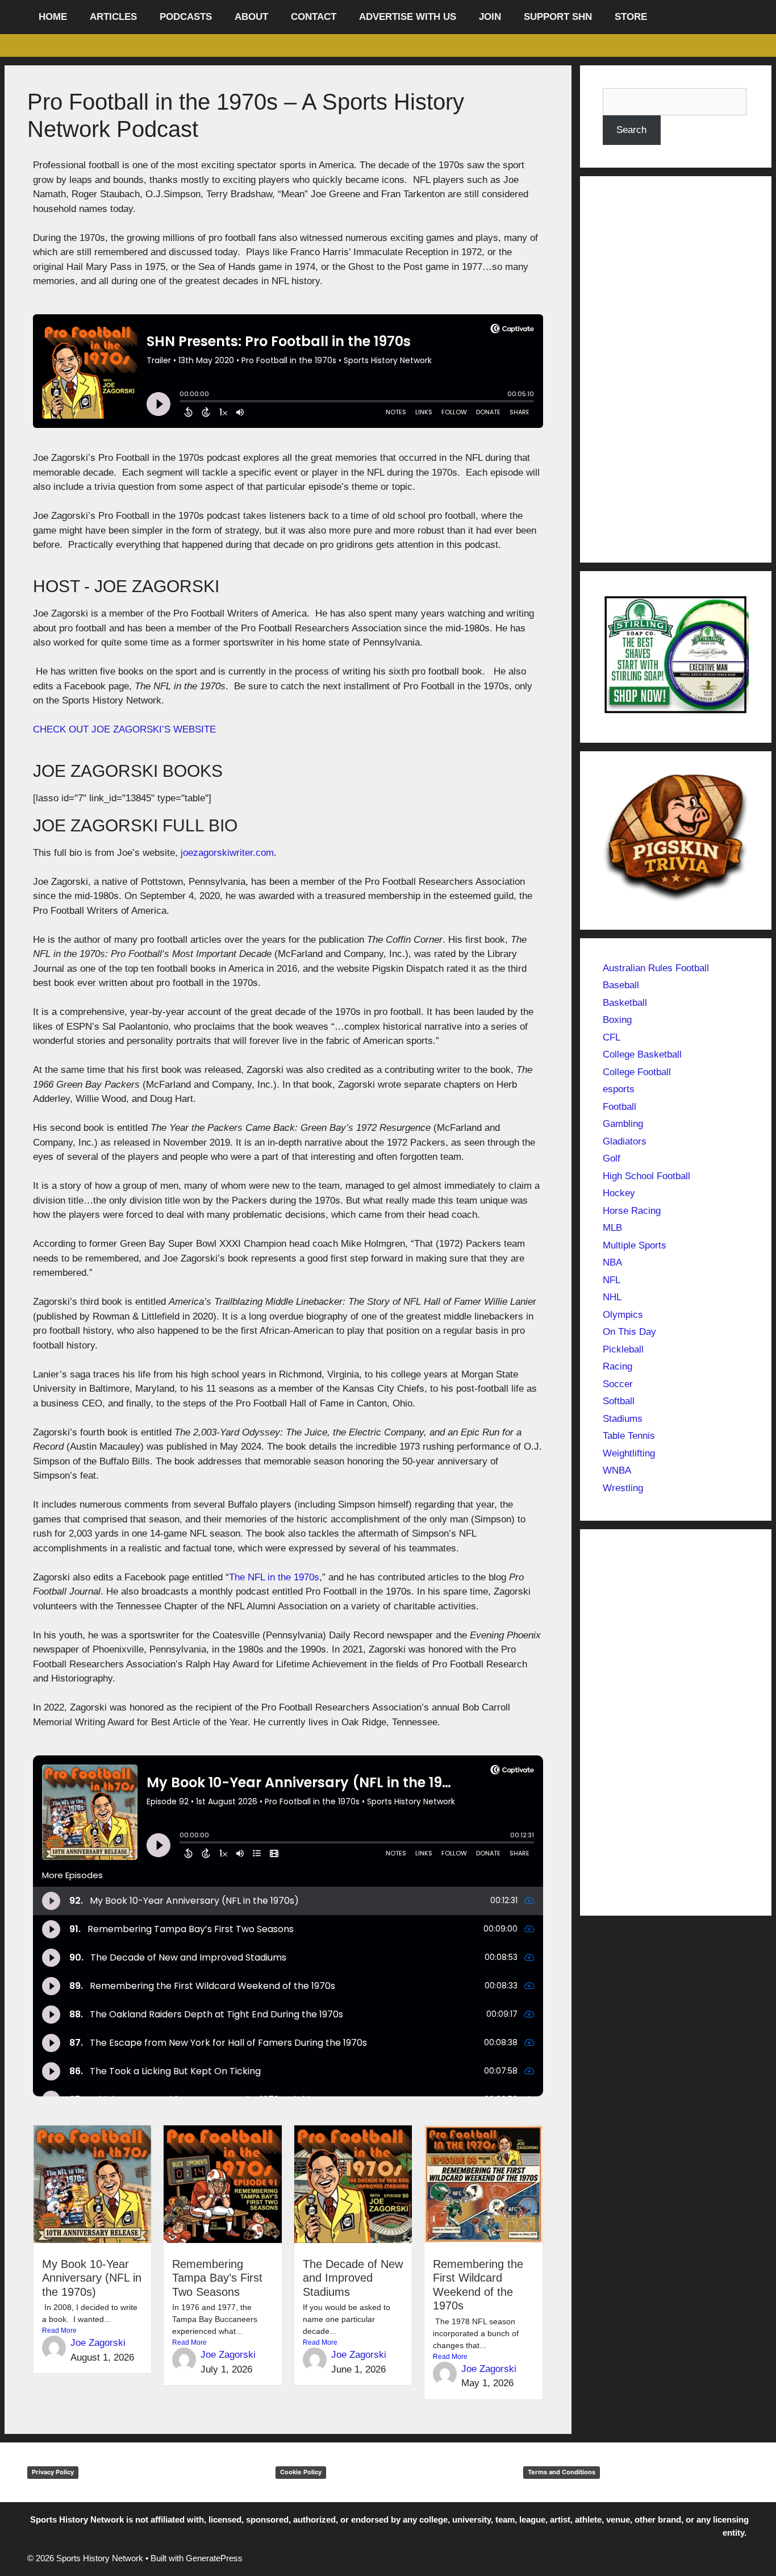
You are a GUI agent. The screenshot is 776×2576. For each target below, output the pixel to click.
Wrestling (623, 1488)
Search (631, 130)
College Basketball (642, 1054)
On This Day (629, 1332)
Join (490, 17)
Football (619, 1107)
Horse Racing (632, 1211)
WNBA (617, 1470)
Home (53, 17)
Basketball (625, 1003)
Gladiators (625, 1141)
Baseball (621, 985)
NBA (612, 1262)
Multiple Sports (635, 1245)
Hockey (619, 1193)
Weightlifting (629, 1453)
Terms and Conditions (562, 2472)
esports (619, 1089)
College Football (637, 1072)
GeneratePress (214, 2558)
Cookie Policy (301, 2472)
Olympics (623, 1315)
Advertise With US (408, 17)
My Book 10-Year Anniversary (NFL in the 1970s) (92, 2278)
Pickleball (623, 1349)
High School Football (646, 1176)
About (251, 17)
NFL (612, 1280)
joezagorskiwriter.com (227, 853)
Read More (59, 2331)
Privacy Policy (53, 2472)
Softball (619, 1401)
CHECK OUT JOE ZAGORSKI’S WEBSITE (124, 729)
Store (631, 17)
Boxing (617, 1020)
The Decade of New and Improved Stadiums (353, 2278)
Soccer (618, 1384)
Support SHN (558, 17)
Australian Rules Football (656, 968)
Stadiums (623, 1419)
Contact (314, 17)
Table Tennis (629, 1436)
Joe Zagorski (98, 2343)
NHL (612, 1297)
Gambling (623, 1124)
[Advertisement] (676, 369)
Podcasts (186, 17)
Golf (612, 1158)
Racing (618, 1366)
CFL (612, 1037)
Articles (113, 17)
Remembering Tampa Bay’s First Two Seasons (217, 2278)
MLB (612, 1228)
